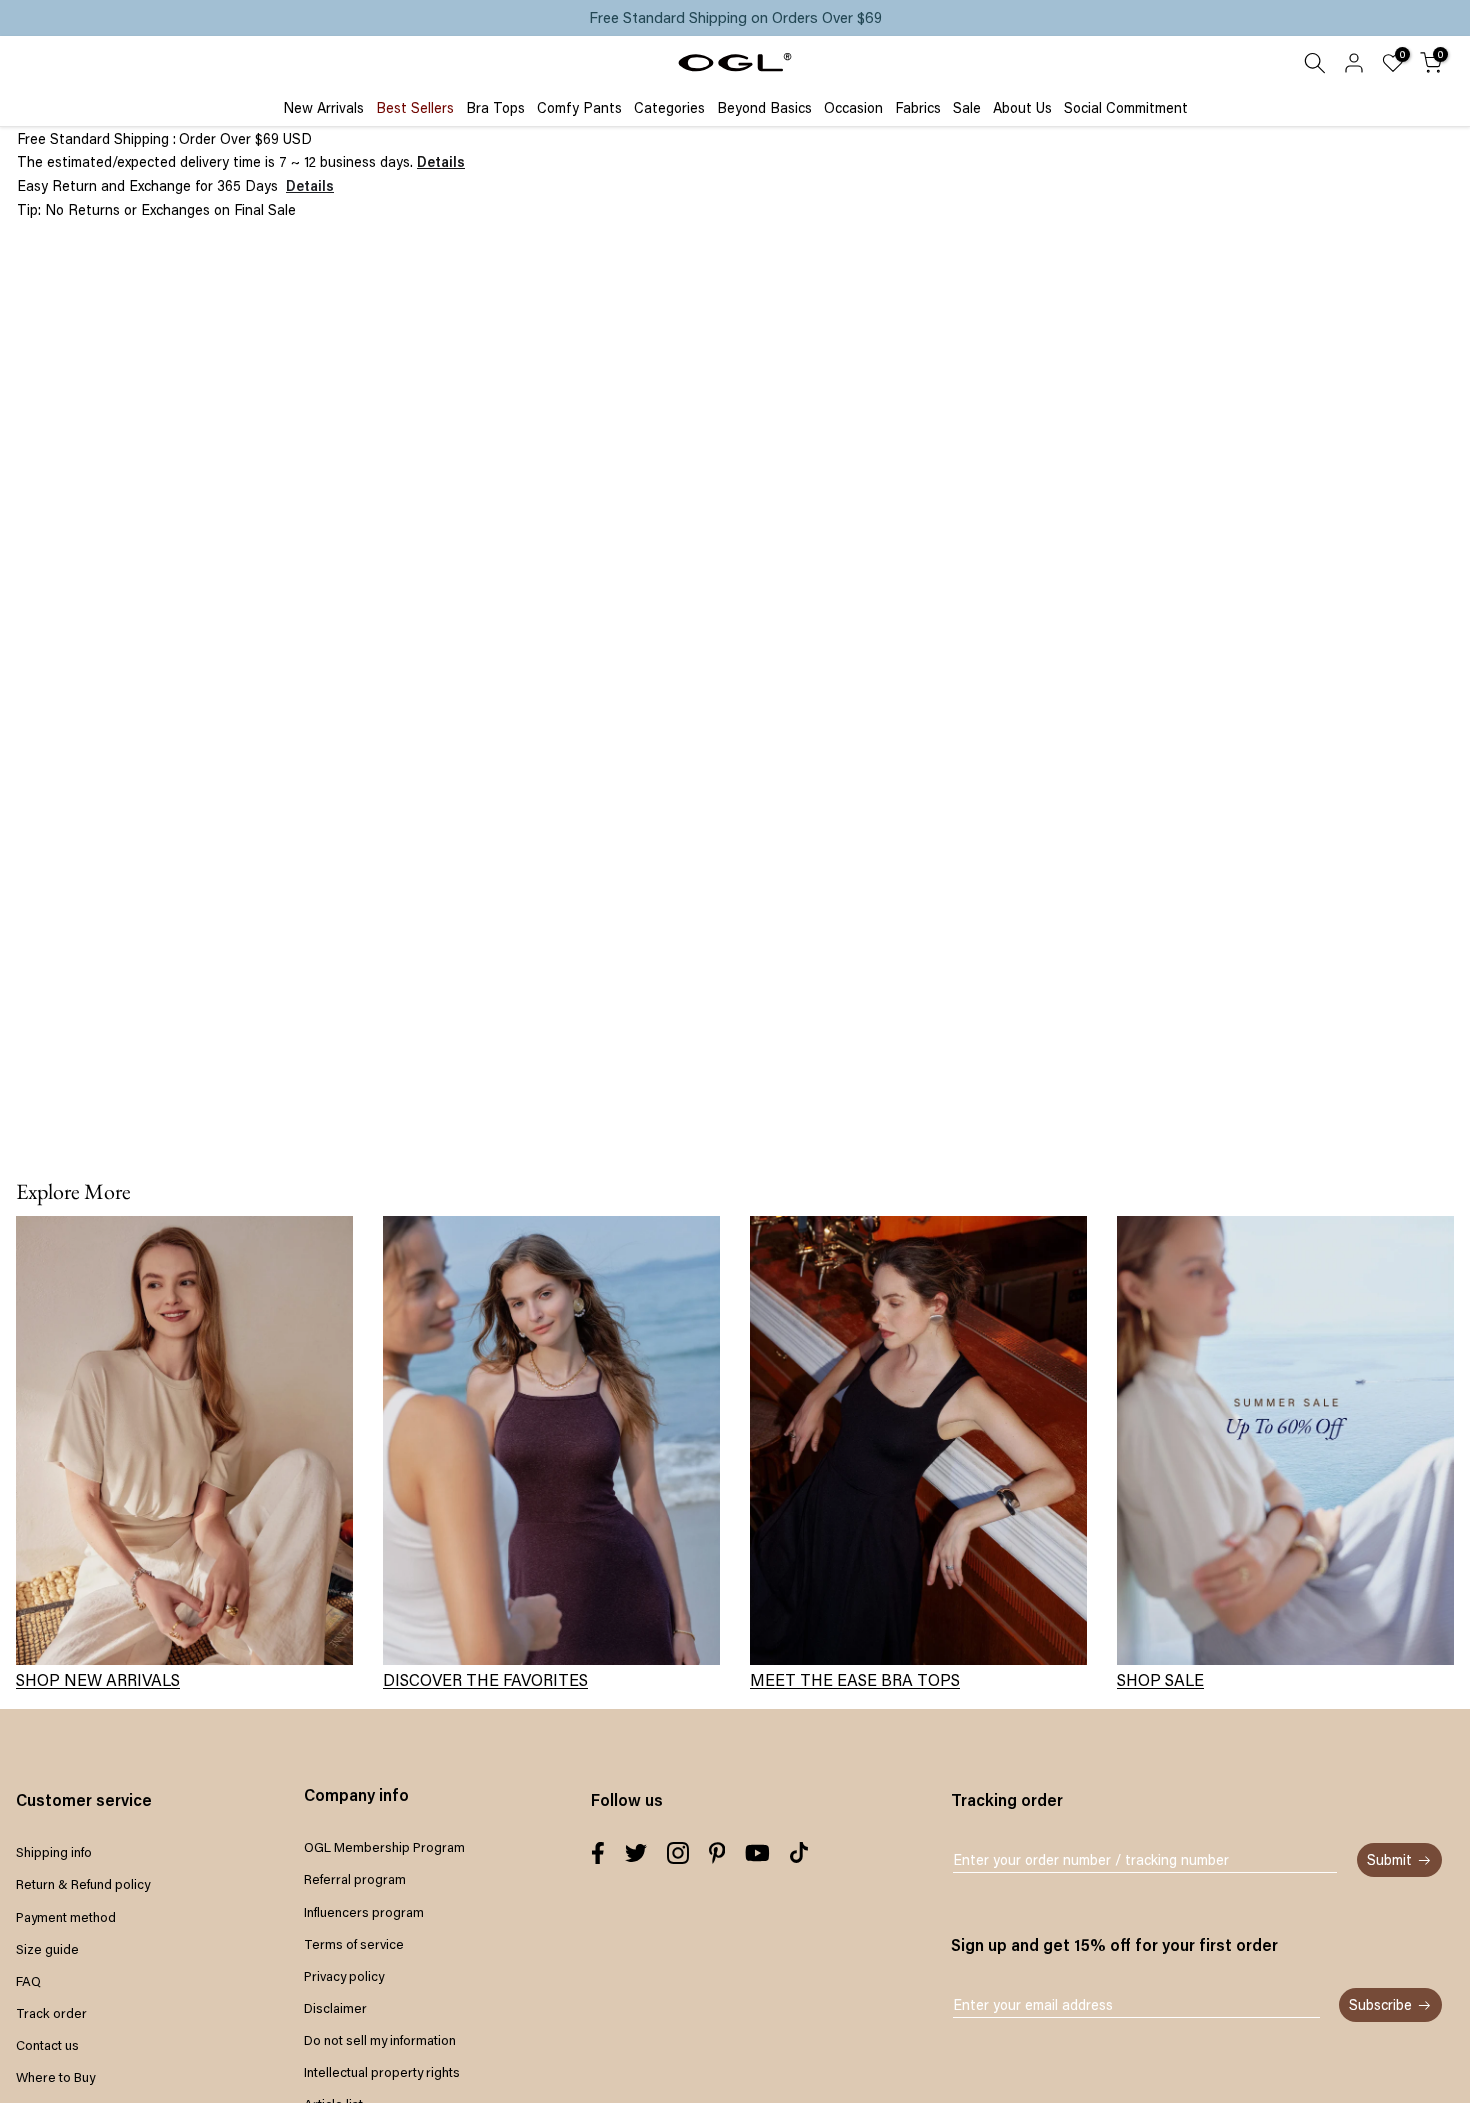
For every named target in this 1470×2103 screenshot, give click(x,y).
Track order (51, 2013)
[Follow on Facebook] (598, 1853)
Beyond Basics (764, 108)
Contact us (47, 2045)
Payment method (66, 1917)
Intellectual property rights (382, 2072)
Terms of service (354, 1944)
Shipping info (54, 1852)
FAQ (28, 1981)
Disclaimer (335, 2008)
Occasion (853, 108)
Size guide (47, 1949)
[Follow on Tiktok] (799, 1853)
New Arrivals (323, 108)
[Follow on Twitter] (636, 1853)
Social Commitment (1126, 108)
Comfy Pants (579, 108)
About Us (1022, 108)
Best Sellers (415, 108)
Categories (669, 108)
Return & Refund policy (83, 1884)
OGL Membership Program (384, 1847)
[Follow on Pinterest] (717, 1853)
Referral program (355, 1879)
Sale (967, 108)
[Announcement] (735, 18)
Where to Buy (55, 2077)
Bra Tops (495, 108)
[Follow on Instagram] (678, 1853)
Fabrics (918, 108)
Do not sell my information (380, 2040)
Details (441, 161)
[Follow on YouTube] (757, 1853)
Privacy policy (344, 1976)
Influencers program (364, 1912)
